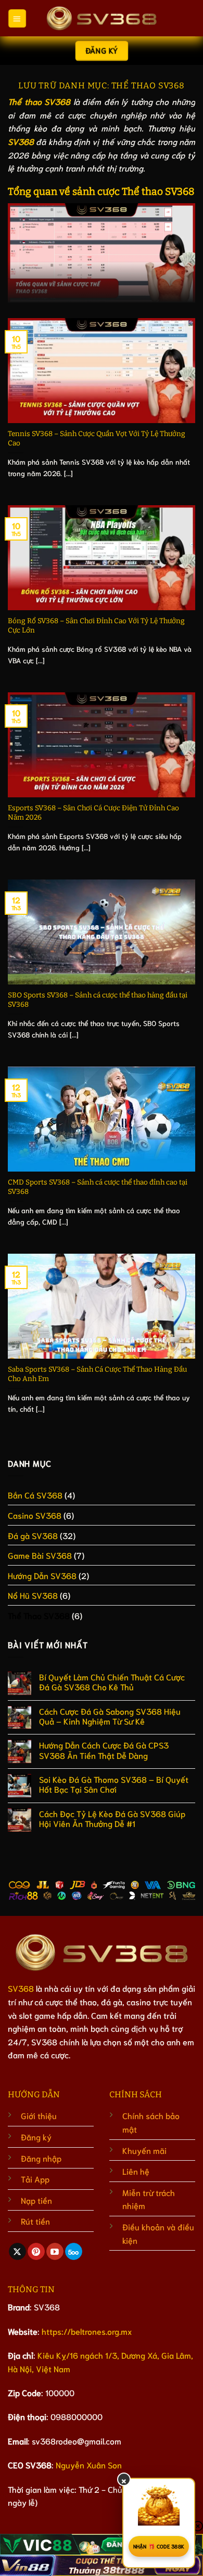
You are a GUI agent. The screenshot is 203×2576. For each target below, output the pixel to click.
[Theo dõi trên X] (17, 2252)
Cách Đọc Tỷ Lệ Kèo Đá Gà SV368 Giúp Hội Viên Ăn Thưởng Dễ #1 (112, 1818)
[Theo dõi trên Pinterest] (36, 2252)
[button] (17, 18)
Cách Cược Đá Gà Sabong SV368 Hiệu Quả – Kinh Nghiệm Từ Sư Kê (110, 1716)
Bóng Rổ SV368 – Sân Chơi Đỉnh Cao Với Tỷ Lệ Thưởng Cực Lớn (96, 626)
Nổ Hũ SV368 (33, 1595)
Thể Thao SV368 (39, 1615)
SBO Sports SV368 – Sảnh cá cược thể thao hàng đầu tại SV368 (98, 1000)
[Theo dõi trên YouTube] (55, 2252)
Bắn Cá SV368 (35, 1495)
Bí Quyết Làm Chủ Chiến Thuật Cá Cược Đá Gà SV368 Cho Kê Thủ (112, 1681)
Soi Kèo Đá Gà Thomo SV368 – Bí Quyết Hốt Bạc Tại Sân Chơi (114, 1784)
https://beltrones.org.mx (87, 2331)
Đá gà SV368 (33, 1535)
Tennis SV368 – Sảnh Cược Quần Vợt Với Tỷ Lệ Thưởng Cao (97, 438)
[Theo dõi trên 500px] (74, 2252)
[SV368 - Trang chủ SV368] (102, 18)
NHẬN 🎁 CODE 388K (159, 2546)
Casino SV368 (35, 1515)
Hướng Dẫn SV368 (42, 1575)
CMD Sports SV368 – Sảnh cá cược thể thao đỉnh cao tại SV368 (98, 1187)
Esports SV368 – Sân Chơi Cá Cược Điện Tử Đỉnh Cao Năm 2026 (93, 813)
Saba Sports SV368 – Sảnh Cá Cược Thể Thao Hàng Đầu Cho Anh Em (97, 1374)
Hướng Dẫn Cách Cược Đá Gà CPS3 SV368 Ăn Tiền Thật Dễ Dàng (104, 1750)
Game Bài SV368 (40, 1555)
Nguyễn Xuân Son (89, 2465)
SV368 (21, 1988)
